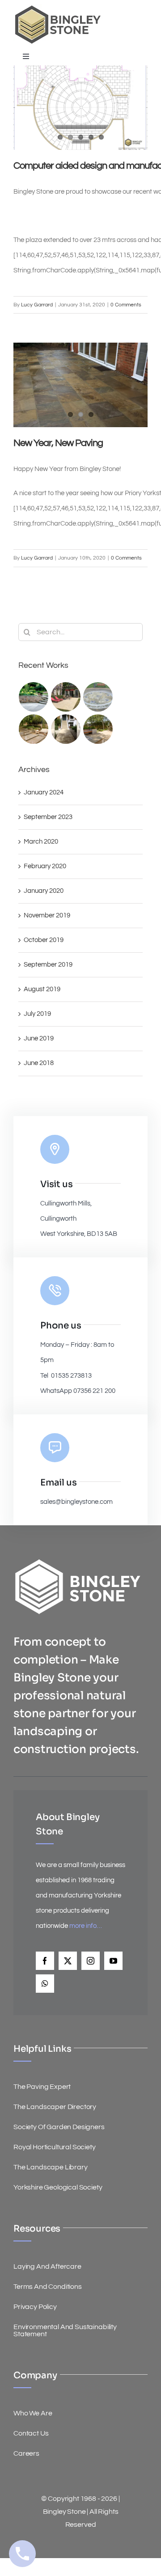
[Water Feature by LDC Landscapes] (98, 697)
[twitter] (68, 1961)
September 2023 (48, 817)
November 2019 (47, 915)
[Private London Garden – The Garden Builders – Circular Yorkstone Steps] (34, 697)
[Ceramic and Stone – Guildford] (66, 729)
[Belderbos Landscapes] (98, 729)
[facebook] (45, 1961)
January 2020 (44, 891)
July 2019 (37, 1014)
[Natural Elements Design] (66, 697)
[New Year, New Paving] (80, 385)
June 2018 (39, 1063)
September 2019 (48, 965)
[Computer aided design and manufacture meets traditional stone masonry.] (80, 108)
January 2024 (44, 792)
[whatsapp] (45, 1984)
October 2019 (44, 940)
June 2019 (39, 1038)
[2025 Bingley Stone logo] (58, 8)
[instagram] (91, 1961)
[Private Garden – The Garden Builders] (34, 729)
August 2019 (42, 989)
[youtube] (113, 1961)
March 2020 (41, 842)
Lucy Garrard (37, 305)
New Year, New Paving (58, 443)
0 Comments (126, 305)
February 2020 (45, 866)
